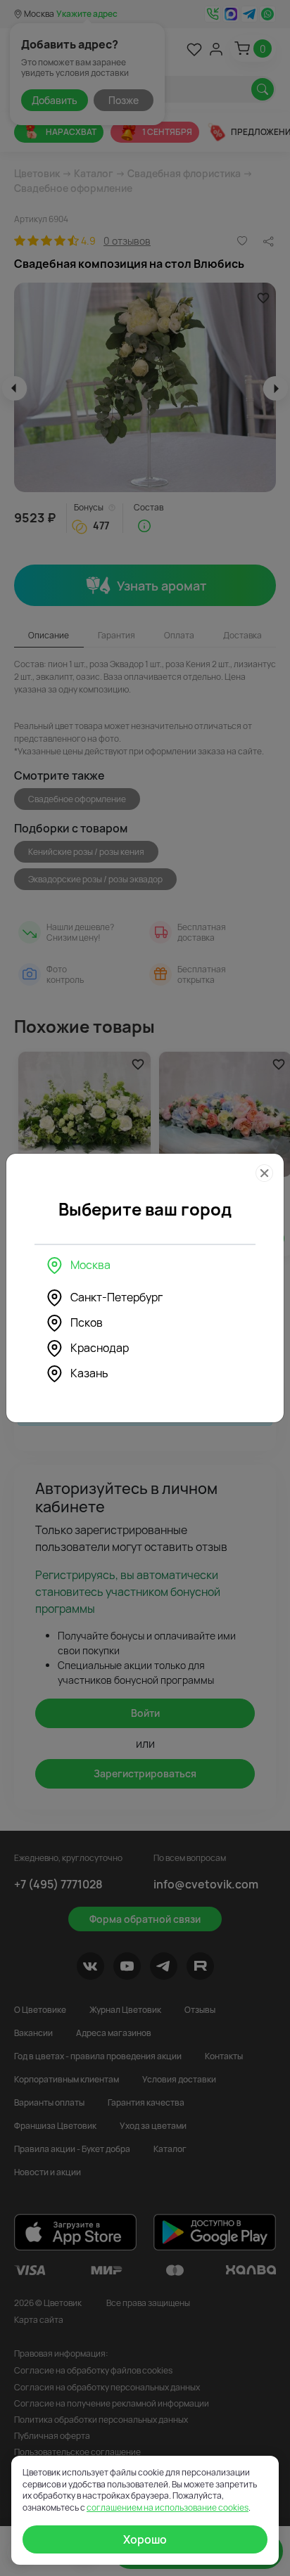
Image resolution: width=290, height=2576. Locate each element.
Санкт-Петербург (116, 1297)
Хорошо (145, 2539)
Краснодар (100, 1348)
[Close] (264, 1173)
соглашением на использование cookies (168, 2507)
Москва (90, 1265)
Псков (87, 1322)
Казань (89, 1373)
